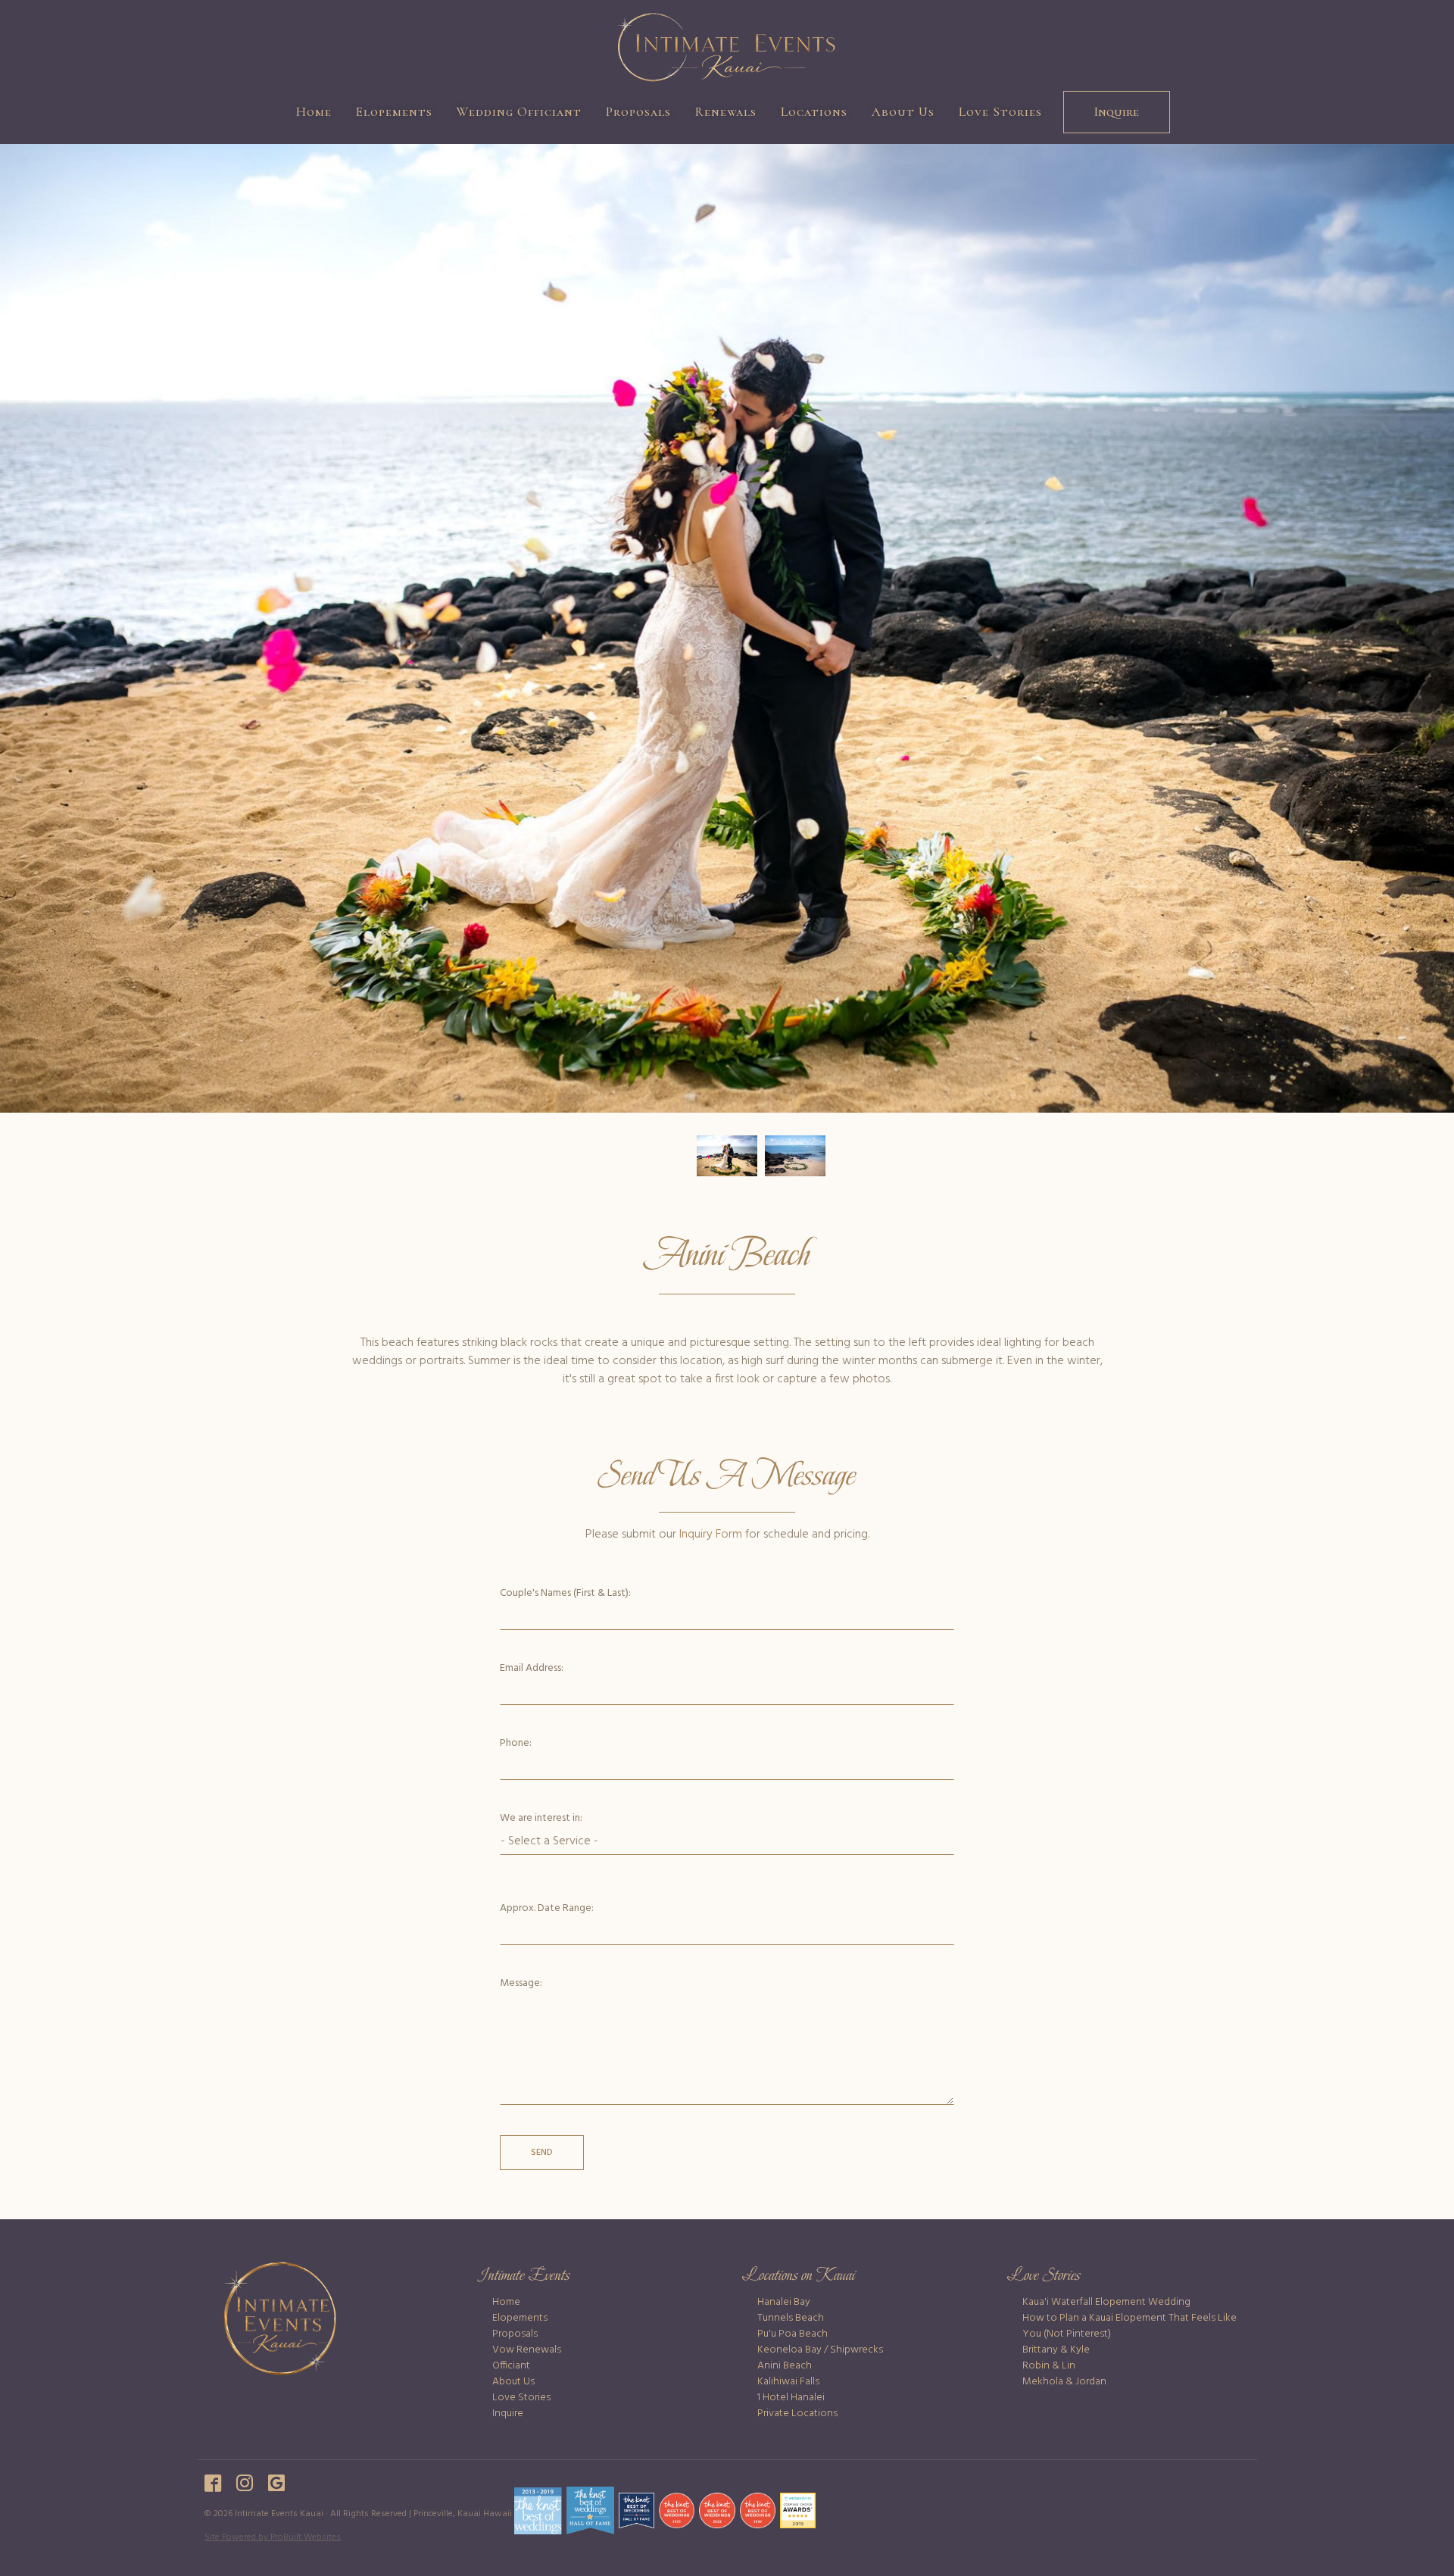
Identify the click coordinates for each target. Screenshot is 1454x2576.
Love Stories (1000, 112)
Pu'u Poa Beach (793, 2334)
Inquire (1117, 112)
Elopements (394, 112)
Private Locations (797, 2414)
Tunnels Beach (791, 2318)
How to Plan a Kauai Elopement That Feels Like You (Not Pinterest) (1130, 2326)
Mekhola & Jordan (1064, 2382)
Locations (814, 112)
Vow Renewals (527, 2350)
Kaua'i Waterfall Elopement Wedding (1106, 2302)
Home (314, 112)
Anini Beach (785, 2366)
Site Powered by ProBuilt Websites (273, 2537)
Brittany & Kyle (1056, 2350)
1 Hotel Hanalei (791, 2398)
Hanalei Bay (784, 2302)
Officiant (511, 2366)
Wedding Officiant (519, 112)
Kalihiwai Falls (788, 2382)
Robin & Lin (1049, 2366)
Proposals (638, 112)
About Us (903, 112)
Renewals (726, 112)
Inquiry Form (711, 1535)
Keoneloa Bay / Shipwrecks (820, 2350)
